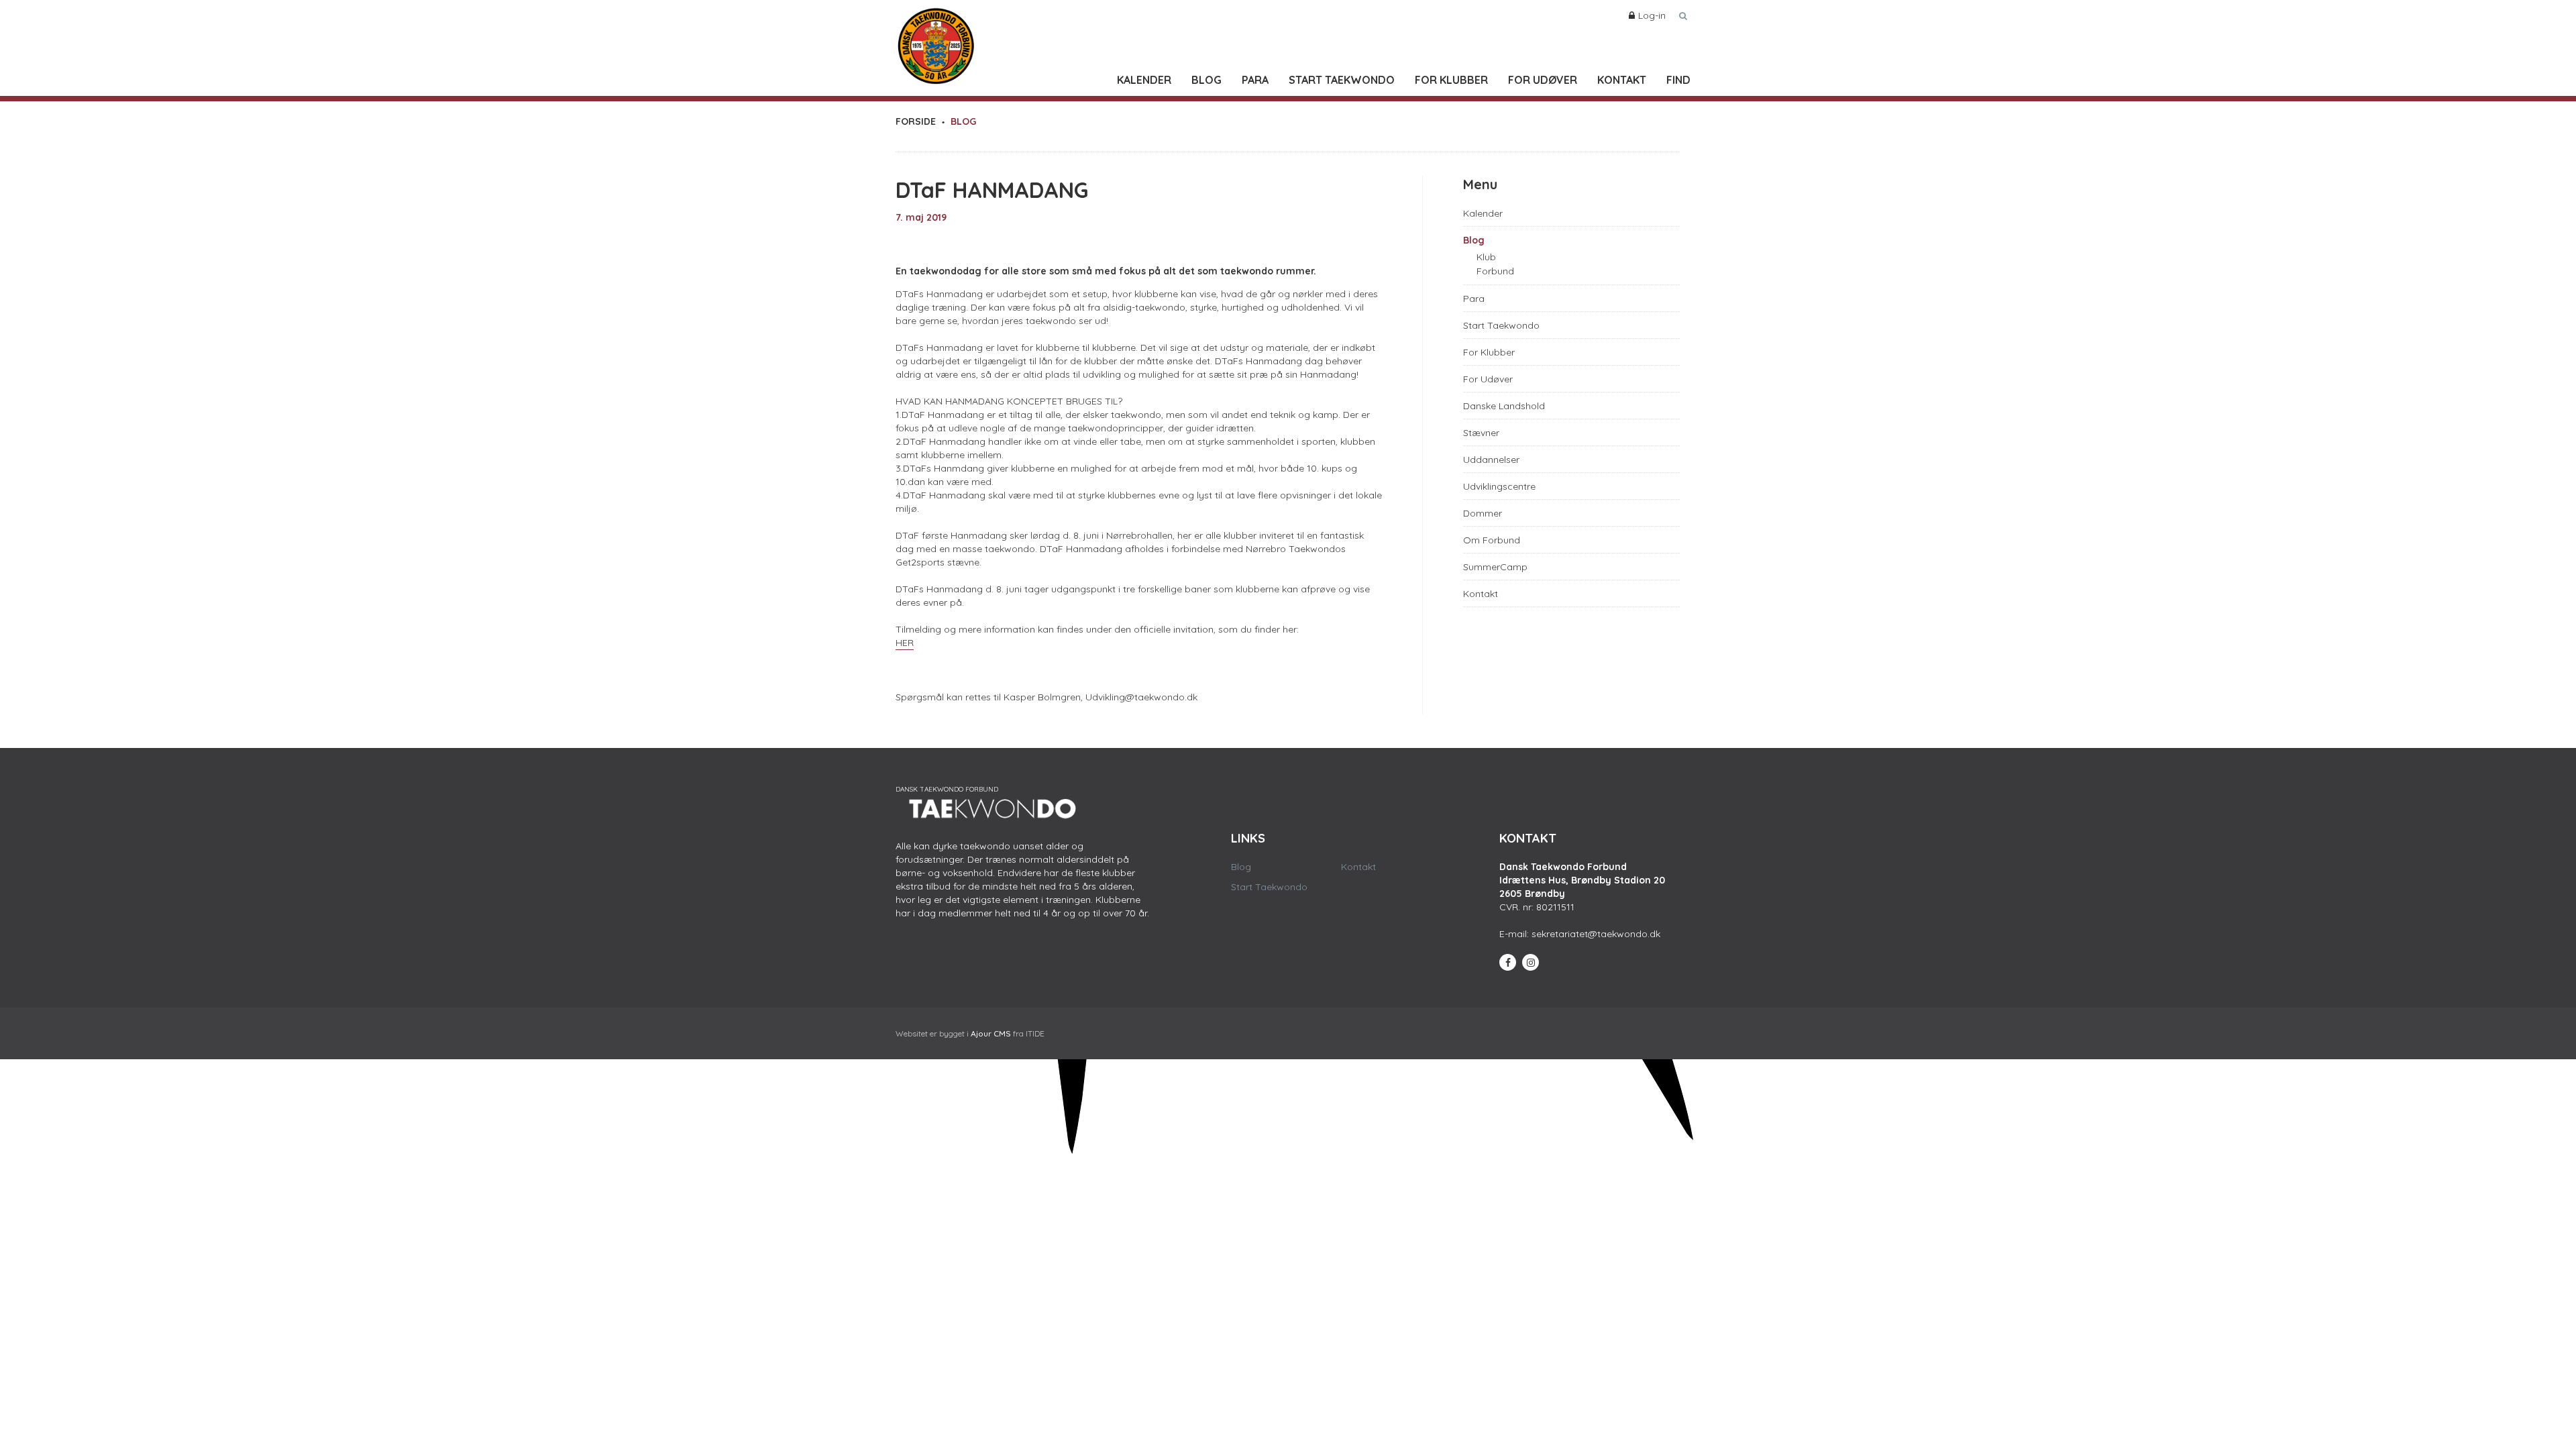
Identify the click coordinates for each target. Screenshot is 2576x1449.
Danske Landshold (1504, 406)
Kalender (1144, 80)
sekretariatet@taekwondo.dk (1596, 934)
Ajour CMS (991, 1033)
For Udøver (1543, 80)
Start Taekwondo (1342, 80)
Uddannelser (1491, 460)
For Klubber (1451, 80)
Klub (1486, 257)
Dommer (1483, 513)
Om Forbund (1492, 540)
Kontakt (1622, 80)
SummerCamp (1495, 567)
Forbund (1495, 271)
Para (1255, 80)
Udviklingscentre (1499, 486)
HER (905, 643)
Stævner (1481, 433)
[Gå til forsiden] (936, 43)
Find (1678, 80)
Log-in (1652, 15)
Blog (1206, 80)
